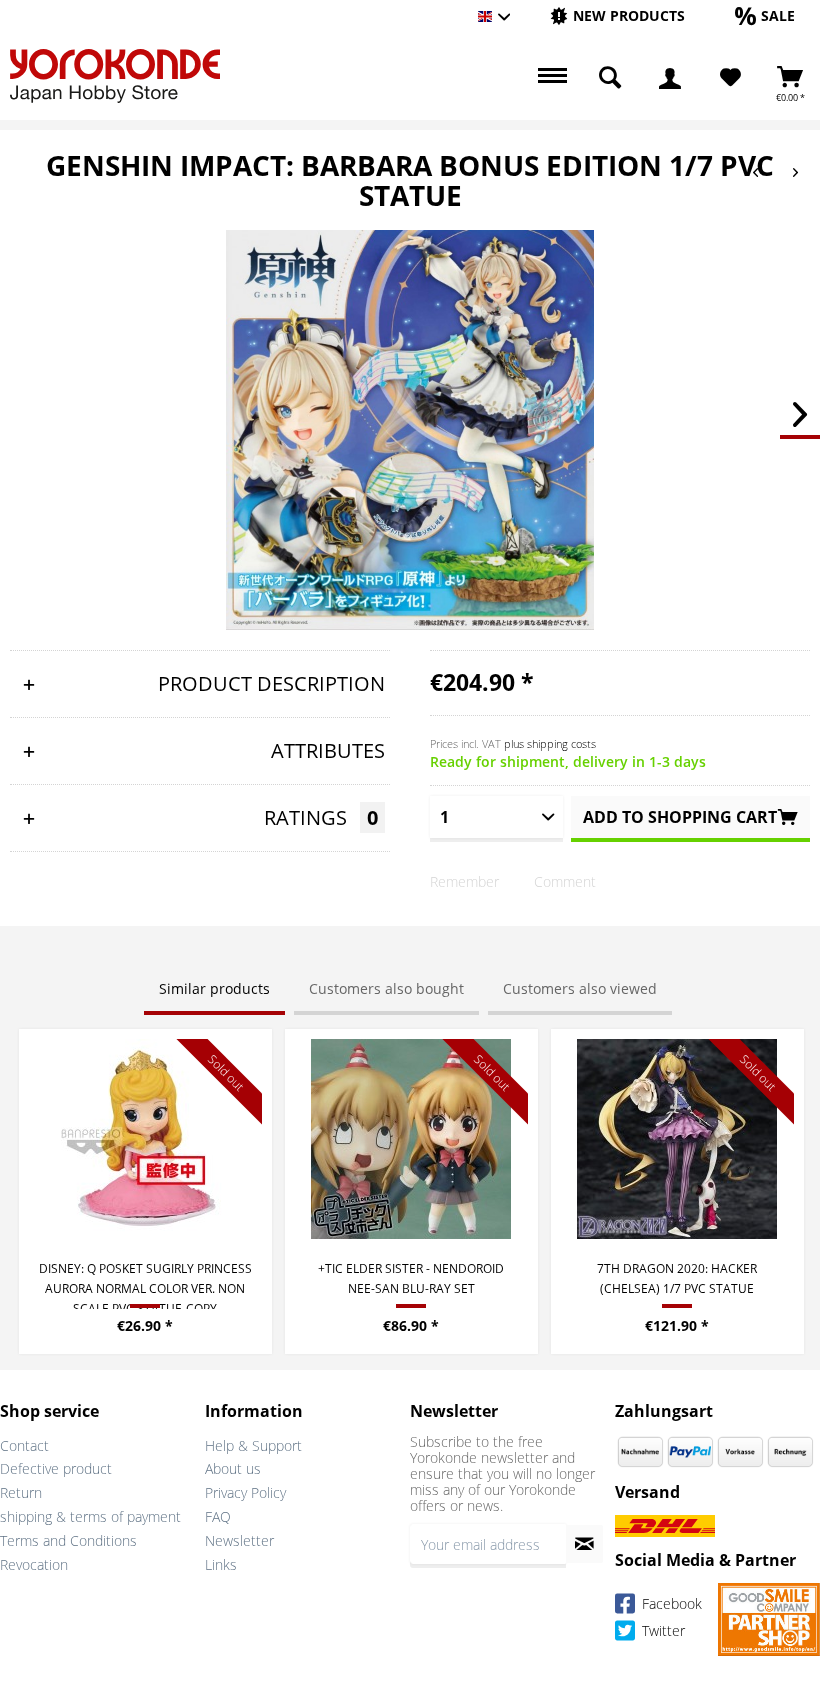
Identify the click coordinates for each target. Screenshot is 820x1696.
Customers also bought (386, 988)
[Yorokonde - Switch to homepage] (115, 76)
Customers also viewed (580, 988)
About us (233, 1468)
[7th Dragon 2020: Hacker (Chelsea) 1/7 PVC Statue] (677, 1139)
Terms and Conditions (68, 1540)
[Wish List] (730, 78)
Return (21, 1492)
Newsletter (239, 1540)
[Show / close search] (610, 78)
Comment (565, 881)
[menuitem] (617, 16)
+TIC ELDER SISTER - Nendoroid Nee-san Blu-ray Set (411, 1278)
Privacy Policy (245, 1492)
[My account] (670, 78)
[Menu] (550, 78)
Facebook (670, 1604)
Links (221, 1564)
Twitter (661, 1631)
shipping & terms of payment (90, 1516)
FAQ (218, 1516)
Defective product (56, 1468)
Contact (24, 1445)
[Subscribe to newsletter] (584, 1544)
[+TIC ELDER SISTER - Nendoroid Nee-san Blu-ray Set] (411, 1139)
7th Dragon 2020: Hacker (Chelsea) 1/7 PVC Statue (677, 1278)
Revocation (34, 1564)
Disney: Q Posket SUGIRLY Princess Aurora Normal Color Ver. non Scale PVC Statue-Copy (145, 1284)
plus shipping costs (550, 743)
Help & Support (253, 1445)
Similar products (214, 988)
